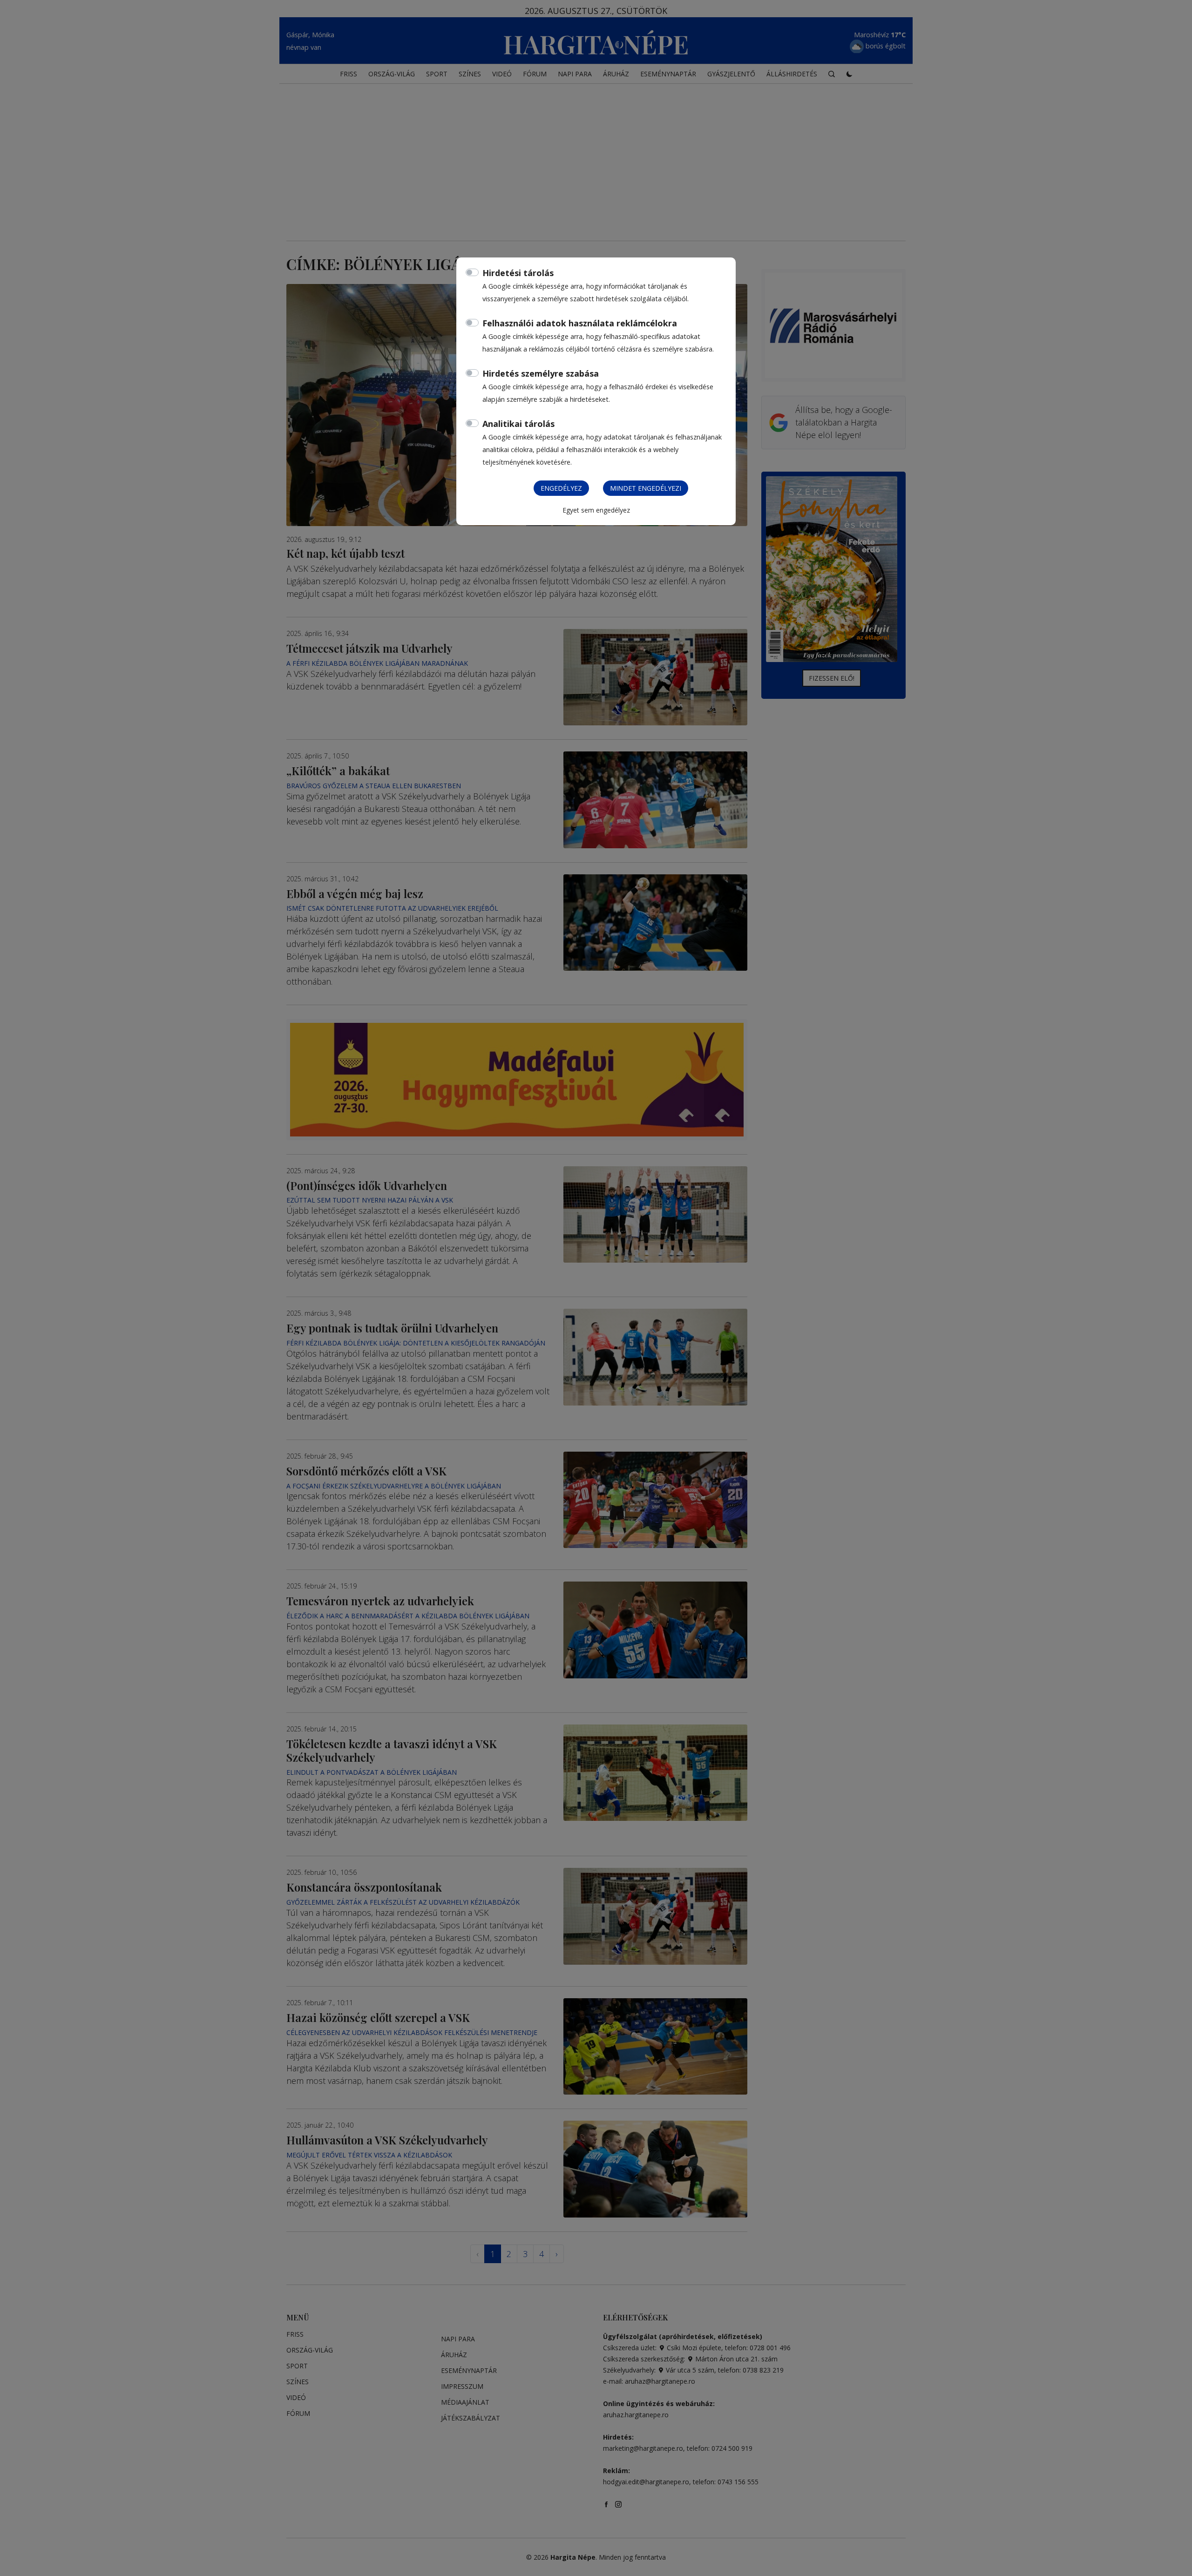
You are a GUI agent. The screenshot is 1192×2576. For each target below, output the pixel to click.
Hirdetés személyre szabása (541, 373)
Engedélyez (561, 488)
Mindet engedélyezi (646, 488)
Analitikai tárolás (518, 424)
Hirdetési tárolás (518, 273)
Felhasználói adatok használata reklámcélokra (580, 323)
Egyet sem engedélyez (596, 510)
